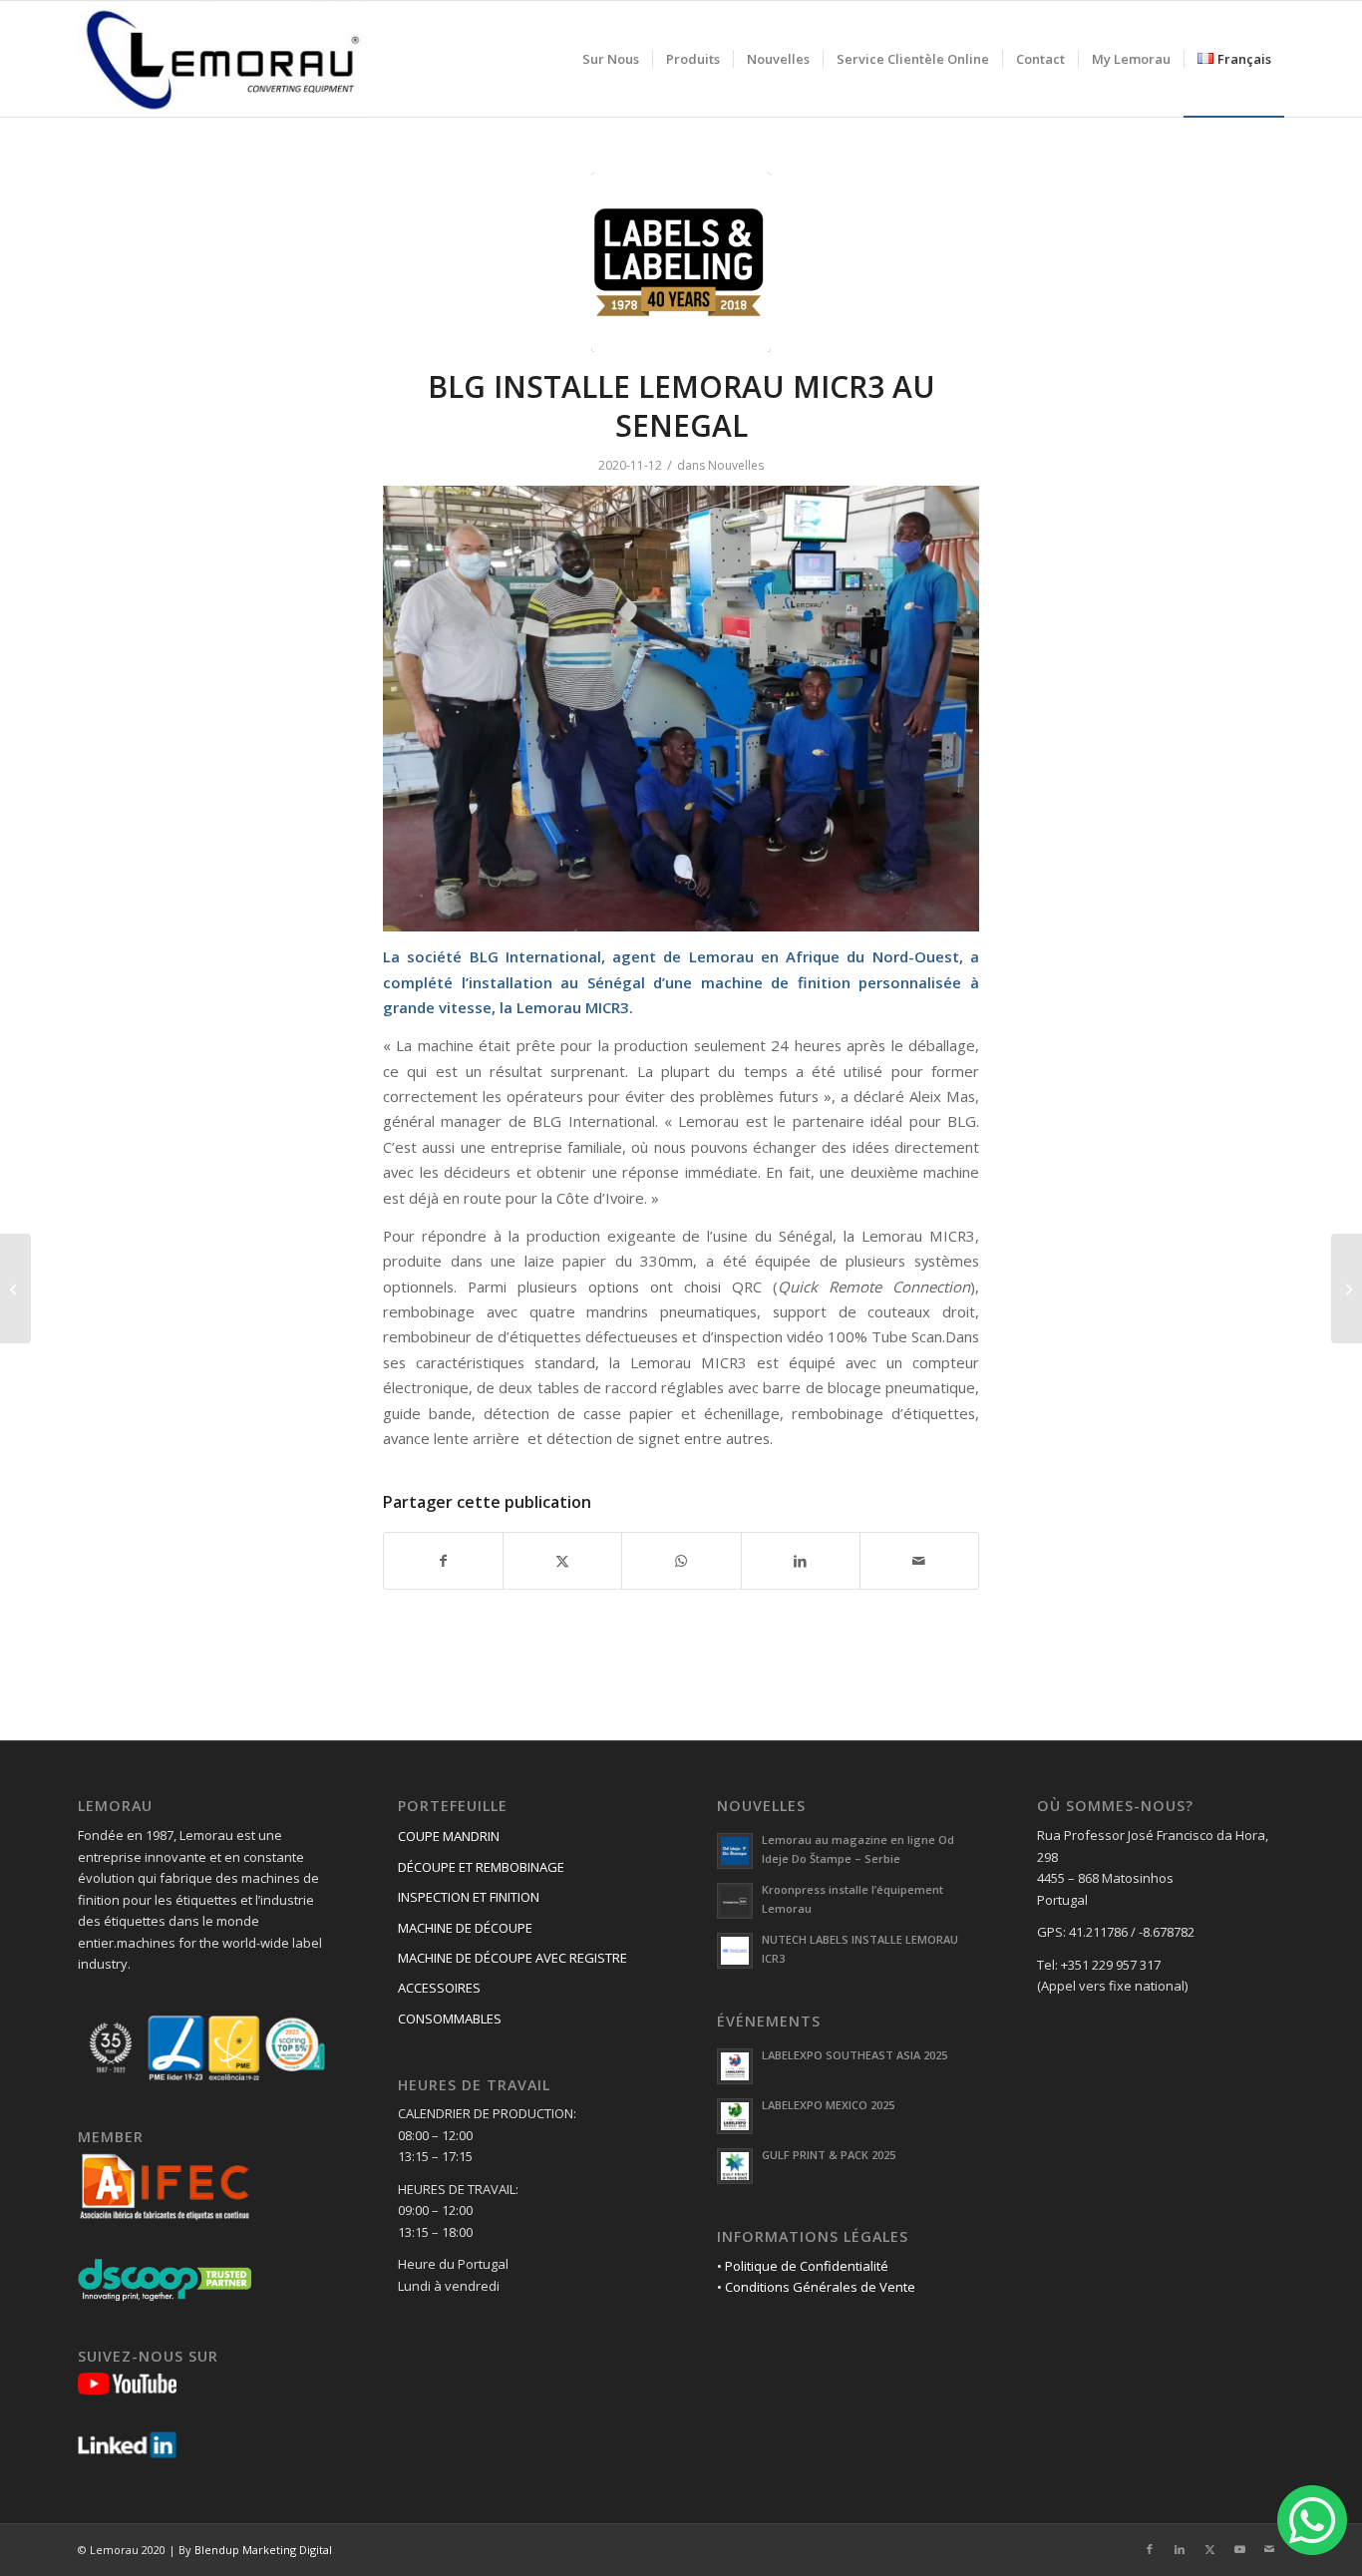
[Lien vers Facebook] (1150, 2549)
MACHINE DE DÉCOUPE (465, 1928)
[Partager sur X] (562, 1561)
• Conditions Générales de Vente (816, 2287)
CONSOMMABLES (450, 2019)
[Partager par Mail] (919, 1561)
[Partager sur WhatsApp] (681, 1561)
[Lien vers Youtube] (1239, 2549)
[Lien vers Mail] (1269, 2549)
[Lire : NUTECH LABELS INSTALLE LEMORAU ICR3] (735, 1951)
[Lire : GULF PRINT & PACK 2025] (735, 2166)
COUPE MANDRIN (449, 1836)
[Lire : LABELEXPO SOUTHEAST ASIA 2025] (735, 2066)
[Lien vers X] (1209, 2549)
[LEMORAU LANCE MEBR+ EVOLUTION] (1347, 1288)
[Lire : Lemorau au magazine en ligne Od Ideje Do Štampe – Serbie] (735, 1851)
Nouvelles (736, 465)
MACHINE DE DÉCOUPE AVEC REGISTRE (512, 1958)
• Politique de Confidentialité (803, 2266)
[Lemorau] (222, 59)
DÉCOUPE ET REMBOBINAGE (481, 1867)
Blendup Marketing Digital (263, 2550)
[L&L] (681, 262)
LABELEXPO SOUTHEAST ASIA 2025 (854, 2055)
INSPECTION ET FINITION (469, 1897)
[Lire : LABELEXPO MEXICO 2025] (735, 2116)
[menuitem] (611, 59)
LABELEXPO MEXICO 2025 (828, 2105)
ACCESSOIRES (439, 1988)
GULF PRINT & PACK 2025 (829, 2155)
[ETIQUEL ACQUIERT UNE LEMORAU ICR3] (15, 1288)
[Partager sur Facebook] (443, 1561)
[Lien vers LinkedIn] (1180, 2549)
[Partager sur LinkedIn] (801, 1561)
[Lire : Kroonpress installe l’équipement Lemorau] (735, 1901)
